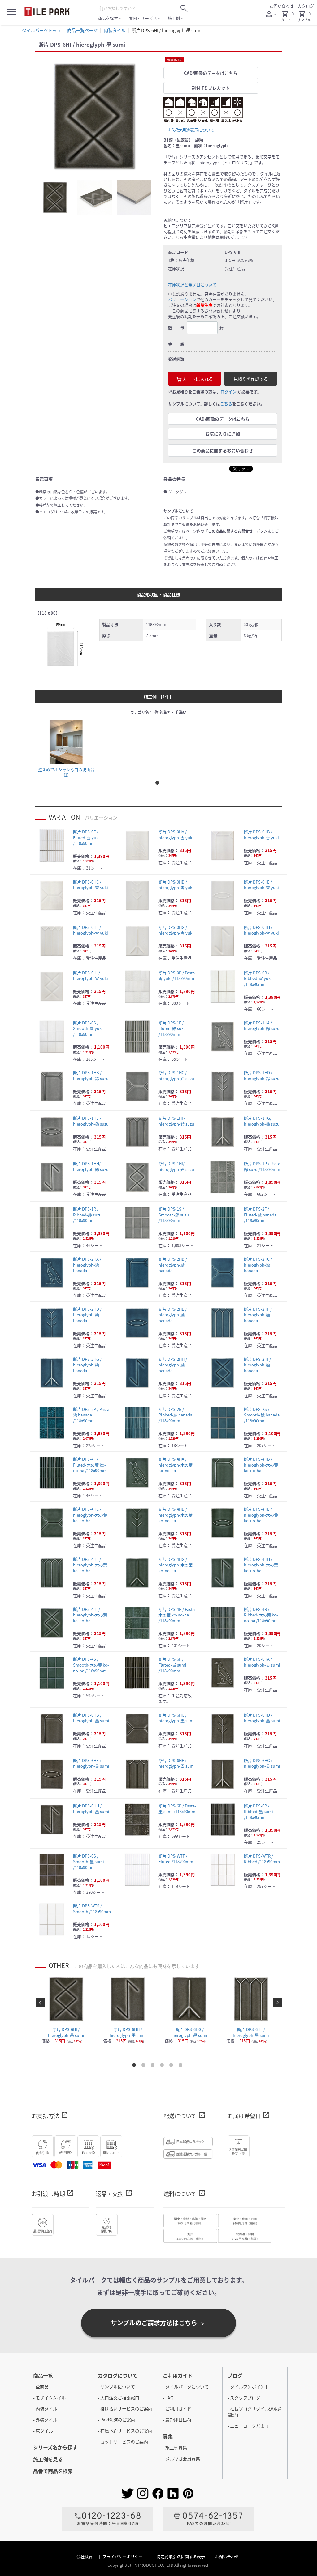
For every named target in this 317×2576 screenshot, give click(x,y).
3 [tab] (154, 2066)
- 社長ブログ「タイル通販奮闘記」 (255, 2412)
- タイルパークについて (186, 2387)
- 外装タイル (45, 2420)
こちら (226, 404)
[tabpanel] (94, 116)
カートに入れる (197, 379)
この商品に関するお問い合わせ (223, 450)
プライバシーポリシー (123, 2556)
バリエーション (182, 299)
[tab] (55, 197)
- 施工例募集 (175, 2447)
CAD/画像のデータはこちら (211, 73)
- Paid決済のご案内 (117, 2420)
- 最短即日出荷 (177, 2420)
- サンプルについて (116, 2387)
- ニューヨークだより (248, 2426)
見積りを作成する (251, 379)
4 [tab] (163, 2066)
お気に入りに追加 (223, 434)
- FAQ (168, 2398)
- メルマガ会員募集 (181, 2459)
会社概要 (85, 2556)
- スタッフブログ (244, 2398)
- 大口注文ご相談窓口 (119, 2398)
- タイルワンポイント (248, 2387)
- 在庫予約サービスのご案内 (125, 2431)
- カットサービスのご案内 (123, 2442)
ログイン (228, 392)
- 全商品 (41, 2387)
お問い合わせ (282, 6)
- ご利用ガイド (177, 2408)
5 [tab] (172, 2066)
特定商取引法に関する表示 (181, 2556)
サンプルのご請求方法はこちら (158, 2323)
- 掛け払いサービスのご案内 (125, 2408)
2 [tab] (145, 2066)
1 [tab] (158, 784)
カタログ (306, 6)
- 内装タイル (45, 2408)
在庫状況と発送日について (192, 285)
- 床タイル (43, 2431)
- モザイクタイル (49, 2398)
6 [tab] (182, 2066)
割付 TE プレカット (211, 88)
